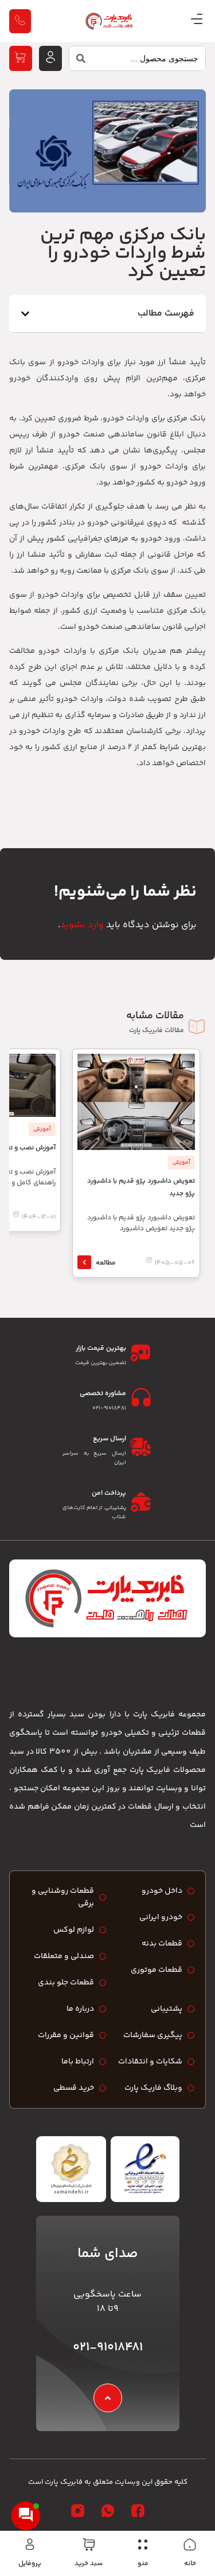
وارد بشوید (82, 925)
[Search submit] (77, 61)
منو (143, 2564)
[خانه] (190, 2545)
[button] (25, 314)
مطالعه (106, 1263)
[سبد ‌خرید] (89, 2545)
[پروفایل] (30, 2545)
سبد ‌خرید (89, 2564)
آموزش (181, 1163)
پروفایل (30, 2564)
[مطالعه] (84, 1262)
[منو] (143, 2545)
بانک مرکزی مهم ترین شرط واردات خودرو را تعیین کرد (123, 254)
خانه (190, 2564)
